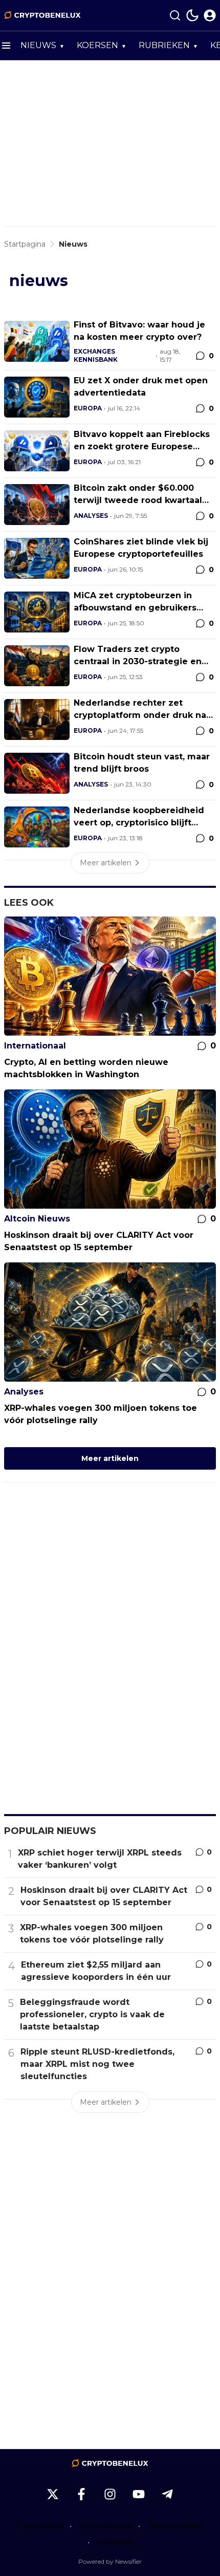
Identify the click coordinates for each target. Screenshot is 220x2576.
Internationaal (35, 1046)
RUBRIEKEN (164, 45)
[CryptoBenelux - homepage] (42, 15)
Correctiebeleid (105, 2526)
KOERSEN (97, 45)
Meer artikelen (110, 1458)
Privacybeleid (40, 2526)
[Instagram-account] (110, 2494)
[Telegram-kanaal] (167, 2494)
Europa (88, 408)
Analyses (91, 516)
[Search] (175, 15)
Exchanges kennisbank (96, 355)
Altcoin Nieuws (37, 1219)
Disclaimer (114, 2542)
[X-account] (53, 2494)
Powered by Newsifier (110, 2561)
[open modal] (210, 15)
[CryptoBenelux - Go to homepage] (110, 2463)
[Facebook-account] (81, 2494)
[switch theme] (192, 15)
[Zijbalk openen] (6, 46)
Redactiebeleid (175, 2526)
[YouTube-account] (139, 2494)
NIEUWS (38, 45)
